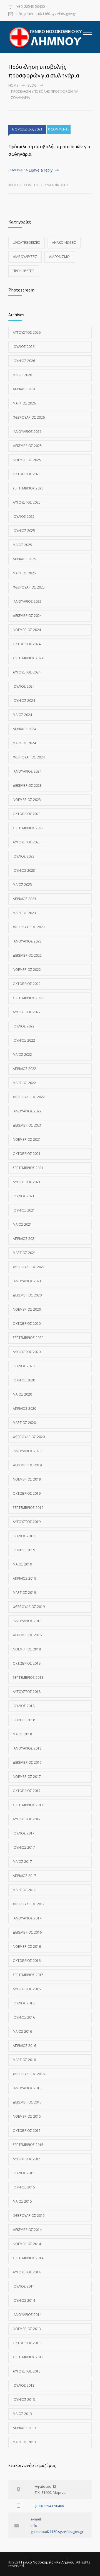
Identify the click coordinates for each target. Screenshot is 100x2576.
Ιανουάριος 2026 (27, 432)
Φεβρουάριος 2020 (29, 1437)
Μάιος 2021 (22, 1224)
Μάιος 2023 (22, 885)
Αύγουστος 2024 (27, 672)
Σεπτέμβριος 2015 (28, 2145)
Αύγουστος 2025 (27, 502)
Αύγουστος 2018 (27, 1692)
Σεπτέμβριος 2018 (28, 1677)
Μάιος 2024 (22, 715)
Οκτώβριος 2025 (27, 474)
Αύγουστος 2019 (27, 1522)
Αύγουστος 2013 (27, 2371)
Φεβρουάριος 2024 (29, 757)
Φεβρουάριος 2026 (29, 417)
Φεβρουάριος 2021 (29, 1267)
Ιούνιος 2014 (24, 2300)
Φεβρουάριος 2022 (29, 1097)
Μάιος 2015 (22, 2201)
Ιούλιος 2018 (24, 1706)
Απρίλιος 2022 (24, 1069)
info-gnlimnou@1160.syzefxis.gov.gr (46, 14)
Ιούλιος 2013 (24, 2385)
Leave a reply (41, 170)
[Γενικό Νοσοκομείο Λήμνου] (46, 37)
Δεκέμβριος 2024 (27, 616)
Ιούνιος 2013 (24, 2400)
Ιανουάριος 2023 (27, 941)
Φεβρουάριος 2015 (29, 2216)
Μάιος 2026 (22, 375)
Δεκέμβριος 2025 (27, 446)
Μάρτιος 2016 (24, 2060)
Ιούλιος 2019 (24, 1536)
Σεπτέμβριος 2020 (28, 1338)
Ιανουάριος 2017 (27, 1918)
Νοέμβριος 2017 (27, 1777)
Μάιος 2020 (22, 1394)
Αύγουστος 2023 (27, 842)
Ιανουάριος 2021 (27, 1281)
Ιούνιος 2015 (24, 2187)
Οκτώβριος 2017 (27, 1791)
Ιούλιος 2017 (24, 1833)
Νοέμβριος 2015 (27, 2116)
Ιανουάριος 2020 (27, 1451)
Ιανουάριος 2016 (27, 2088)
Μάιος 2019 (22, 1564)
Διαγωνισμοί (60, 257)
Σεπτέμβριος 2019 (28, 1508)
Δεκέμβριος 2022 (27, 955)
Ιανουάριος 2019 (27, 1621)
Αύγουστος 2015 (27, 2159)
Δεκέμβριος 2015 (27, 2102)
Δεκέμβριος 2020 (27, 1295)
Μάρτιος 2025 (24, 573)
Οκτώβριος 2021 (27, 1154)
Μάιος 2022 (22, 1055)
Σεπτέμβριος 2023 (28, 828)
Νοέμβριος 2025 (27, 460)
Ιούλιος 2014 (24, 2286)
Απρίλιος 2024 (24, 729)
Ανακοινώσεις (57, 185)
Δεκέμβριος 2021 (27, 1125)
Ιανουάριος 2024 (27, 771)
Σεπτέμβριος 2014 (28, 2258)
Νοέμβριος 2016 (27, 1947)
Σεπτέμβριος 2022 (28, 998)
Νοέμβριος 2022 (27, 970)
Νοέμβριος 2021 (27, 1139)
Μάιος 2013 (22, 2414)
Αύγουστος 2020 (27, 1352)
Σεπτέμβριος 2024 (28, 658)
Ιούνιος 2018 (24, 1720)
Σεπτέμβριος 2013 (28, 2357)
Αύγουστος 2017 (27, 1819)
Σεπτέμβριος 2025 (28, 488)
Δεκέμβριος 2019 (27, 1465)
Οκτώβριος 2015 (27, 2131)
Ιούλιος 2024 (24, 686)
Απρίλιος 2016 (24, 2046)
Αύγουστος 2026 (27, 332)
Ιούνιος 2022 (24, 1040)
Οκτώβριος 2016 (27, 1961)
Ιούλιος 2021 (24, 1196)
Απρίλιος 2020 (24, 1408)
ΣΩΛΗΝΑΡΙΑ (18, 170)
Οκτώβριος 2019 (27, 1493)
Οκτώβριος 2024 (27, 644)
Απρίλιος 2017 (24, 1876)
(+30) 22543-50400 (30, 7)
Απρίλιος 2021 (24, 1239)
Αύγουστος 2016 (27, 1989)
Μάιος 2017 (22, 1862)
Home (13, 85)
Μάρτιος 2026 (24, 403)
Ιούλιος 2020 (24, 1366)
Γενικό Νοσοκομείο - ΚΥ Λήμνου (48, 2562)
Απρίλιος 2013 (24, 2428)
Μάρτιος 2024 (24, 743)
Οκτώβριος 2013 (27, 2343)
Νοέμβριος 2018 (27, 1649)
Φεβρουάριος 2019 (29, 1607)
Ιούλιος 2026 (24, 347)
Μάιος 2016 (22, 2031)
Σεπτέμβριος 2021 (28, 1168)
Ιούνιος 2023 (24, 870)
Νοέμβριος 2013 (27, 2329)
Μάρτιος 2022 (24, 1083)
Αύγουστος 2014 (27, 2272)
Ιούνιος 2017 (24, 1847)
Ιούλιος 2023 (24, 856)
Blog (32, 85)
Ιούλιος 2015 (24, 2173)
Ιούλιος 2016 (24, 2003)
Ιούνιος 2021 (24, 1210)
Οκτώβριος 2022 (27, 984)
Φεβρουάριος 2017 (29, 1904)
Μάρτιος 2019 (24, 1593)
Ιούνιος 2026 (24, 361)
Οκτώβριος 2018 (27, 1663)
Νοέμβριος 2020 (27, 1309)
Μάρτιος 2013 (24, 2442)
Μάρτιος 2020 (24, 1423)
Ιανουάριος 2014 (27, 2315)
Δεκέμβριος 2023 (27, 786)
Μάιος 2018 (22, 1734)
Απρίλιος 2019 (24, 1578)
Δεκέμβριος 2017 (27, 1762)
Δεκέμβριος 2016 (27, 1932)
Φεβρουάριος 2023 (29, 927)
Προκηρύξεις (24, 271)
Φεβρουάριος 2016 (29, 2074)
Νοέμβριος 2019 (27, 1479)
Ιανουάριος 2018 (27, 1748)
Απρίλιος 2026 (24, 389)
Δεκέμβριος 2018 (27, 1635)
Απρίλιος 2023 (24, 899)
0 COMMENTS (59, 129)
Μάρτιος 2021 (24, 1253)
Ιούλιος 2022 (24, 1026)
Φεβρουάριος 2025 (29, 587)
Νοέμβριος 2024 (27, 630)
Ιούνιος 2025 (24, 531)
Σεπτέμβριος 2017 (28, 1805)
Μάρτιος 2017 (24, 1890)
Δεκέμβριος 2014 (27, 2230)
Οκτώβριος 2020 (27, 1324)
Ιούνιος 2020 (24, 1380)
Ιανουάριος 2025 (27, 601)
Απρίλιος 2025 (24, 559)
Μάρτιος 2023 (24, 913)
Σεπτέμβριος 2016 (28, 1975)
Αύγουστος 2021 (27, 1182)
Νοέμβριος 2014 (27, 2244)
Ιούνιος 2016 (24, 2017)
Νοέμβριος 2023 (27, 800)
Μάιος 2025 (22, 545)
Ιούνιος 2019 (24, 1550)
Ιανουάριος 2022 (27, 1111)
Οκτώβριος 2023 (27, 814)
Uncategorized (27, 242)
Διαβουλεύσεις (25, 257)
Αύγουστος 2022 (27, 1012)
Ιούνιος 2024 (24, 701)
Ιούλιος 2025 (24, 517)
